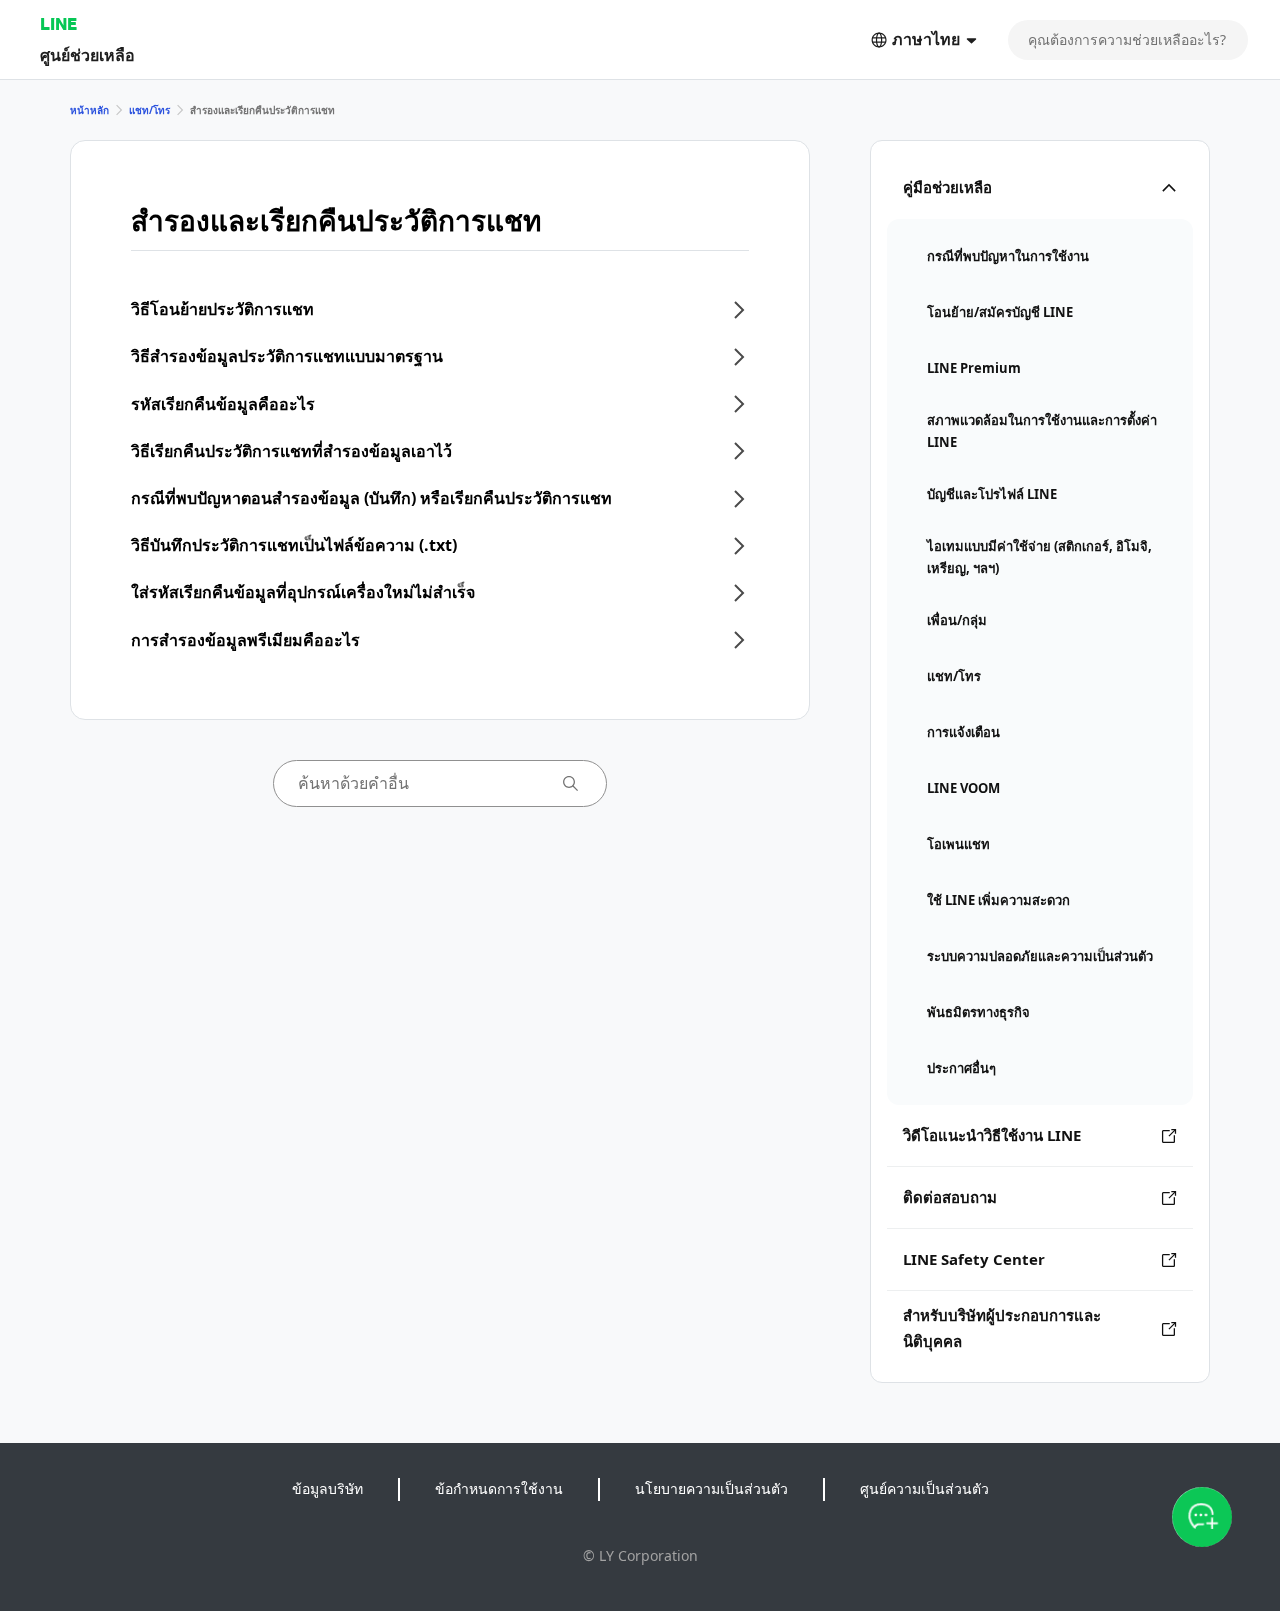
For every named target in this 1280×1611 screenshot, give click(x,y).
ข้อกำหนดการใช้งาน (499, 1488)
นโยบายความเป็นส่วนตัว (711, 1488)
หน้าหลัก (89, 110)
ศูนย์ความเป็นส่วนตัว (924, 1488)
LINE (58, 23)
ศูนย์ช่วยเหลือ (87, 54)
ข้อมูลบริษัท (327, 1488)
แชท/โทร (149, 110)
